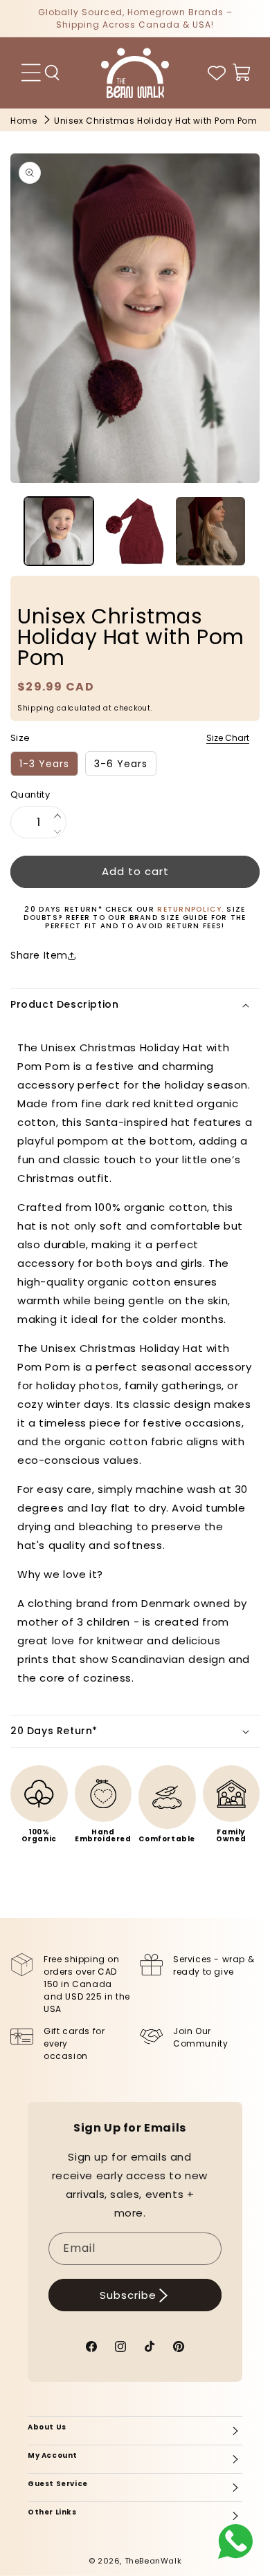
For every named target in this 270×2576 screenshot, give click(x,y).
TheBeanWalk (153, 2561)
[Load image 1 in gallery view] (59, 532)
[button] (53, 73)
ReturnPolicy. (192, 909)
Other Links (52, 2512)
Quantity (30, 795)
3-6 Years (121, 764)
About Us (47, 2427)
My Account (53, 2455)
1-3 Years (44, 764)
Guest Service (58, 2484)
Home (24, 121)
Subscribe (128, 2295)
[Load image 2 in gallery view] (135, 532)
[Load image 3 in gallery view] (210, 532)
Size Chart (228, 738)
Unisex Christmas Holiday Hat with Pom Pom (156, 121)
